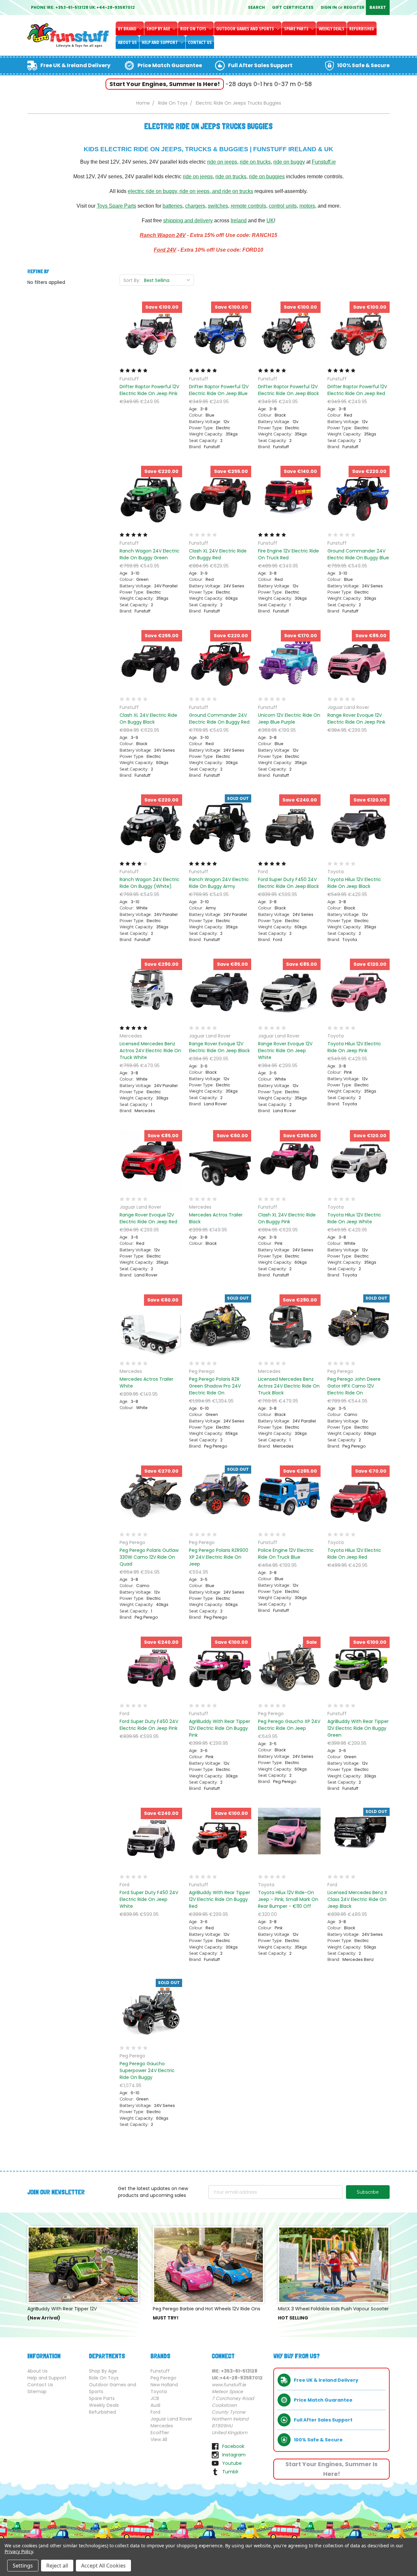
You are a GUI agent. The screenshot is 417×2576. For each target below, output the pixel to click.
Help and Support (160, 42)
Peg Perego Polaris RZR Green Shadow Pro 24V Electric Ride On (215, 1386)
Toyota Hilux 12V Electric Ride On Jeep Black (354, 883)
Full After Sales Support (260, 65)
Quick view (151, 321)
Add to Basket (151, 345)
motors (307, 206)
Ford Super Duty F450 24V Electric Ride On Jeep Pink (149, 1725)
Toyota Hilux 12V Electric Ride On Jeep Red (354, 1554)
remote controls (248, 206)
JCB (155, 2398)
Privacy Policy (19, 2551)
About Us (127, 42)
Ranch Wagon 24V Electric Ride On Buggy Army (219, 883)
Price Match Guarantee (170, 65)
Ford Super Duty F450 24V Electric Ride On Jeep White (149, 1899)
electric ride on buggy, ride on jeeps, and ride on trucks (190, 191)
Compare (149, 333)
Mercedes (162, 2426)
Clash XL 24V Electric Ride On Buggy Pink (287, 1218)
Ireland (239, 221)
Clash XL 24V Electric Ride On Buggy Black (148, 719)
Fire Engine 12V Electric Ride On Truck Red (288, 554)
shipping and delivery (188, 221)
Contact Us (200, 42)
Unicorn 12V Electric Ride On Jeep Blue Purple (289, 719)
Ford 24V (165, 250)
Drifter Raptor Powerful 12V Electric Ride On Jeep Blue (219, 390)
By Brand (128, 29)
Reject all (57, 2566)
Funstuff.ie (324, 162)
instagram (234, 2455)
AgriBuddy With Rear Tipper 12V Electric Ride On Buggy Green (358, 1728)
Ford (155, 2412)
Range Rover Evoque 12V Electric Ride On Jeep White (285, 1051)
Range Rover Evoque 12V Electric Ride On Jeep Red (148, 1218)
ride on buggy (289, 162)
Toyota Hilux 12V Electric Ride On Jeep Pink (354, 1047)
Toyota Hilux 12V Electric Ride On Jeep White (354, 1218)
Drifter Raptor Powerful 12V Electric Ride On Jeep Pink (149, 390)
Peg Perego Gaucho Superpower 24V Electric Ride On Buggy (147, 2070)
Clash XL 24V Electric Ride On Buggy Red (218, 554)
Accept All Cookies (103, 2566)
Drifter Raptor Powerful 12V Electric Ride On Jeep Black (288, 390)
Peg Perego (163, 2378)
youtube (232, 2463)
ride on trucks (255, 162)
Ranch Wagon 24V (163, 235)
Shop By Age (159, 29)
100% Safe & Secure (363, 65)
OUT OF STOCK (220, 837)
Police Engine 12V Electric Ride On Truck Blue (286, 1554)
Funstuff (160, 2371)
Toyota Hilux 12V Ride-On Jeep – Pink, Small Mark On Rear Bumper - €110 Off (288, 1899)
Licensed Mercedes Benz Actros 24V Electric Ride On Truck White (150, 1051)
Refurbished (362, 29)
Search (256, 7)
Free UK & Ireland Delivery (75, 65)
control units (283, 206)
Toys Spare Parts (116, 206)
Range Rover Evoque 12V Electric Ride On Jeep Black (219, 1047)
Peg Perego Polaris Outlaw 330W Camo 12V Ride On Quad (149, 1557)
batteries (173, 206)
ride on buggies (267, 177)
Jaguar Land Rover (171, 2419)
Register (354, 7)
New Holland (164, 2385)
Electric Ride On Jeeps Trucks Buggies (238, 103)
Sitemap (37, 2392)
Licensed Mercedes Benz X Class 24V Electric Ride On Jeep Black (357, 1899)
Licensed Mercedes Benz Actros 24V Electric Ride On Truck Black (289, 1386)
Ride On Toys (194, 29)
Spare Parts (297, 29)
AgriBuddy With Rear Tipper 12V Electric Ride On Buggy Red (220, 1899)
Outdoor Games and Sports (246, 29)
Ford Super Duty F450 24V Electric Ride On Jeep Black (288, 883)
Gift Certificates (293, 7)
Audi (155, 2405)
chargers (195, 206)
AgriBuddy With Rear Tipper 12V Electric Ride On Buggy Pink (220, 1728)
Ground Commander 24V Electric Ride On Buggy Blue (358, 554)
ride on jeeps (222, 162)
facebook (233, 2446)
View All (159, 2439)
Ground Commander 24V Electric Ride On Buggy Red (219, 719)
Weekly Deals (331, 29)
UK (270, 221)
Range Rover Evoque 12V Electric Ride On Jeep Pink (356, 719)
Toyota (159, 2392)
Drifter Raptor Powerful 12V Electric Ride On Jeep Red (357, 390)
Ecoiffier (160, 2433)
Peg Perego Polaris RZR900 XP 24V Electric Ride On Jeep (219, 1557)
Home (143, 103)
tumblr (230, 2472)
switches (218, 206)
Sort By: (132, 280)
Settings (23, 2566)
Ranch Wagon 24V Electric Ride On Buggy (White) (150, 883)
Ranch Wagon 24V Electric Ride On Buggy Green (150, 554)
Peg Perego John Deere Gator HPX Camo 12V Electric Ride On (354, 1386)
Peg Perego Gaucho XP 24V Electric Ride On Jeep (289, 1725)
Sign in (329, 7)
